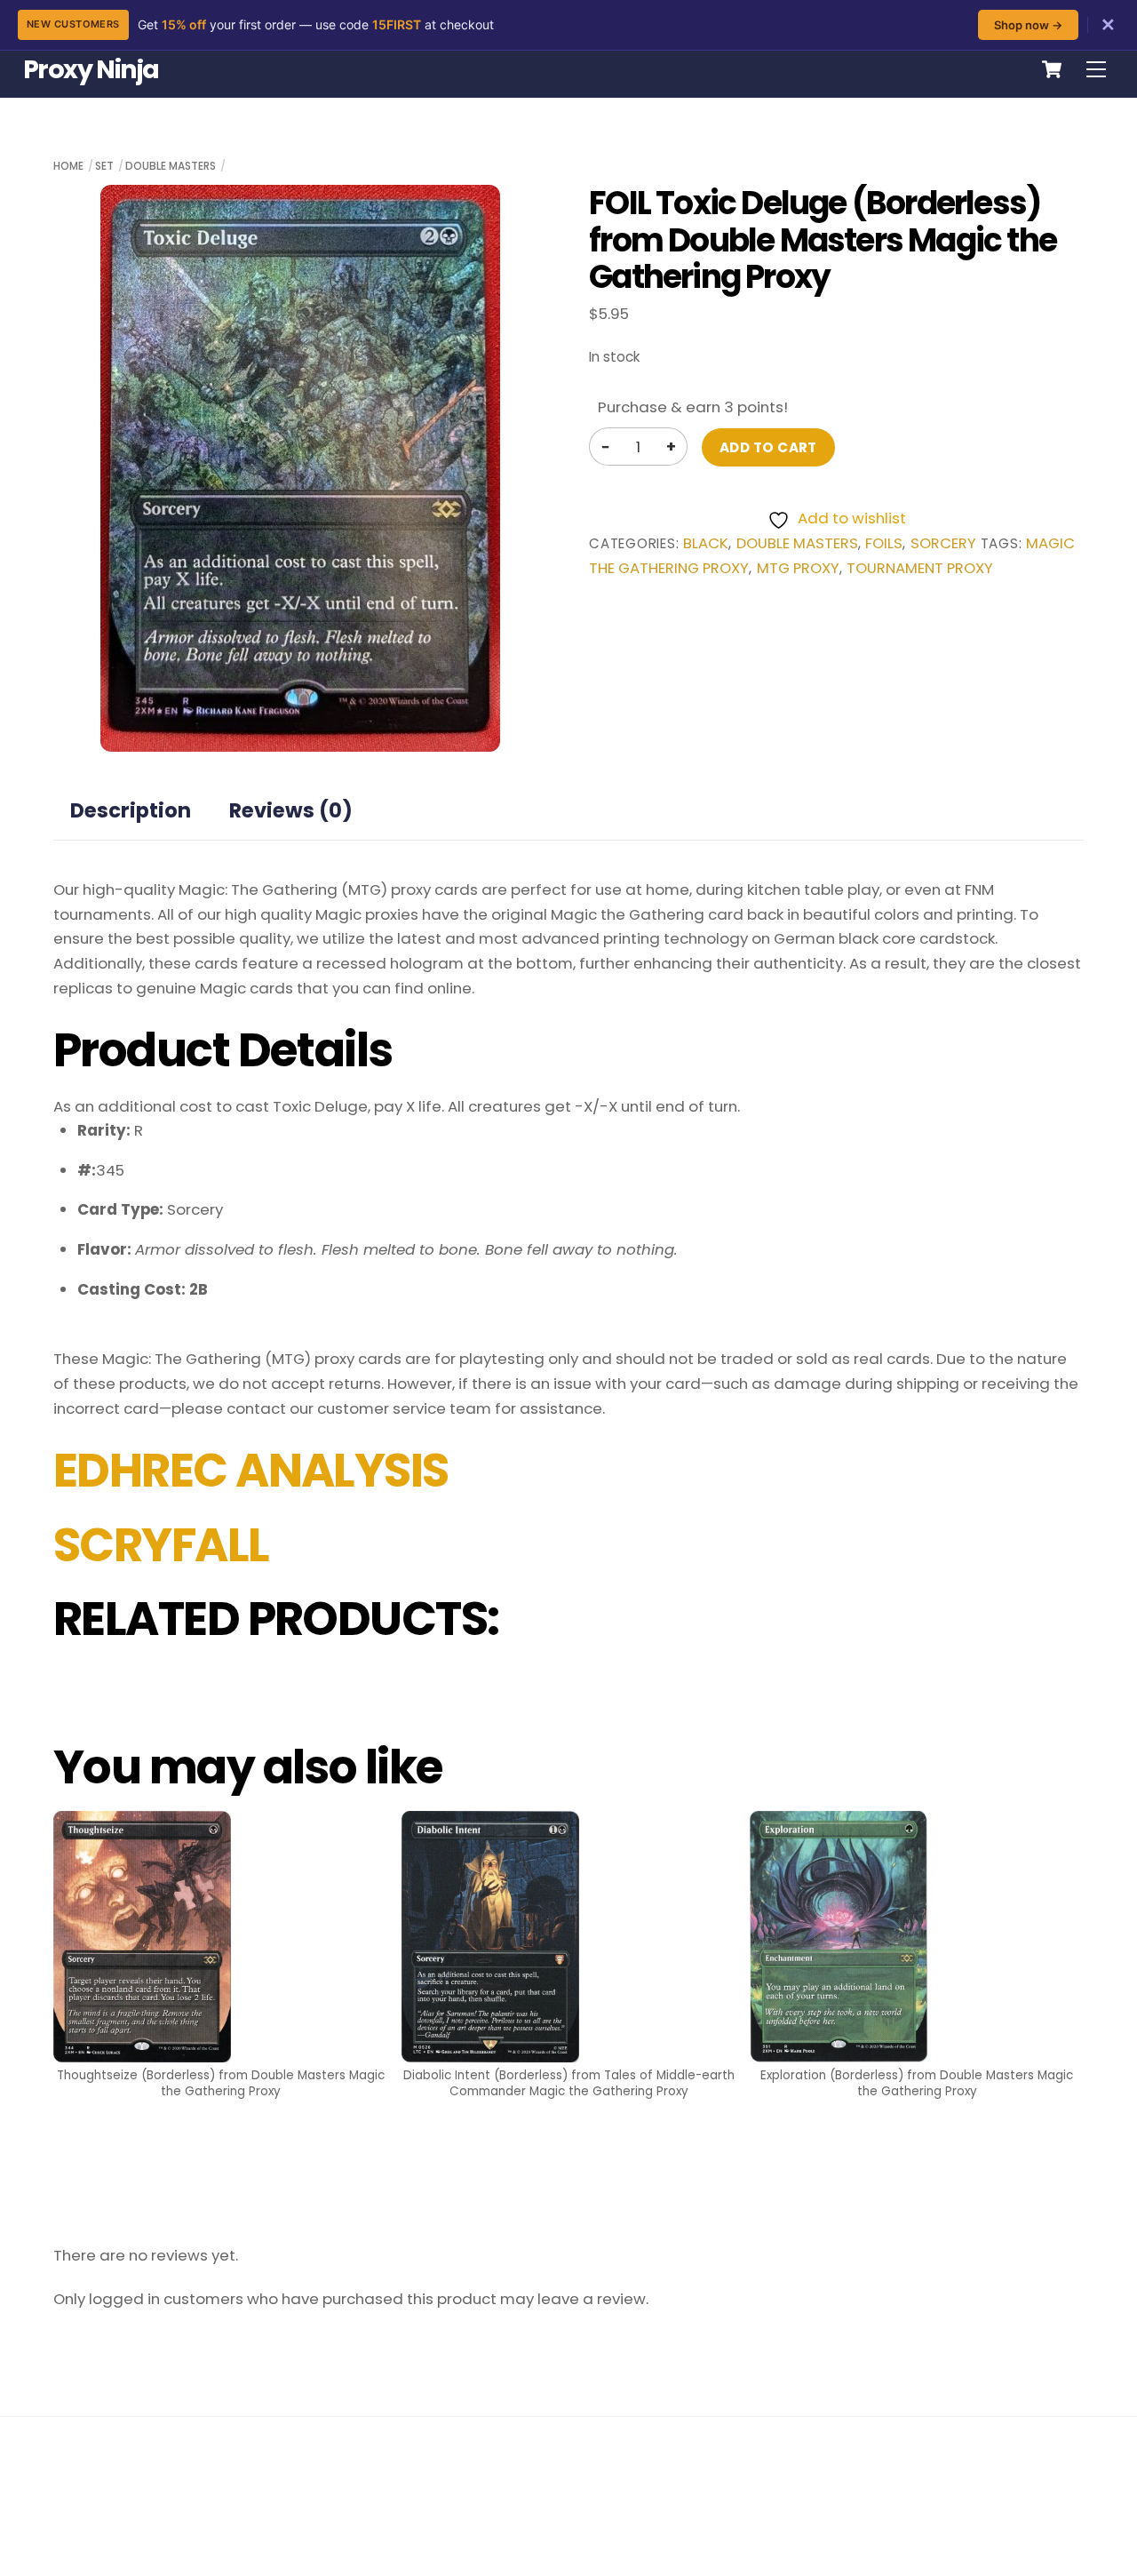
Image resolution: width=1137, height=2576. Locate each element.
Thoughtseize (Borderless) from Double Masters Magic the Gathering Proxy (221, 2083)
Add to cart (768, 447)
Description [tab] (131, 810)
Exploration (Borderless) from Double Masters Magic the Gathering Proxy (917, 2083)
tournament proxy (920, 568)
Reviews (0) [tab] (291, 810)
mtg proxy (798, 568)
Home (68, 166)
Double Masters (171, 166)
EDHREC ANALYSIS (251, 1471)
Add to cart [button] (220, 2157)
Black (706, 543)
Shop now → (1028, 25)
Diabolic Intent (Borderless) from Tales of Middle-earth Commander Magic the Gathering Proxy (569, 2083)
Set (104, 166)
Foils (884, 543)
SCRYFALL (161, 1545)
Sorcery (943, 543)
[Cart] (1052, 69)
